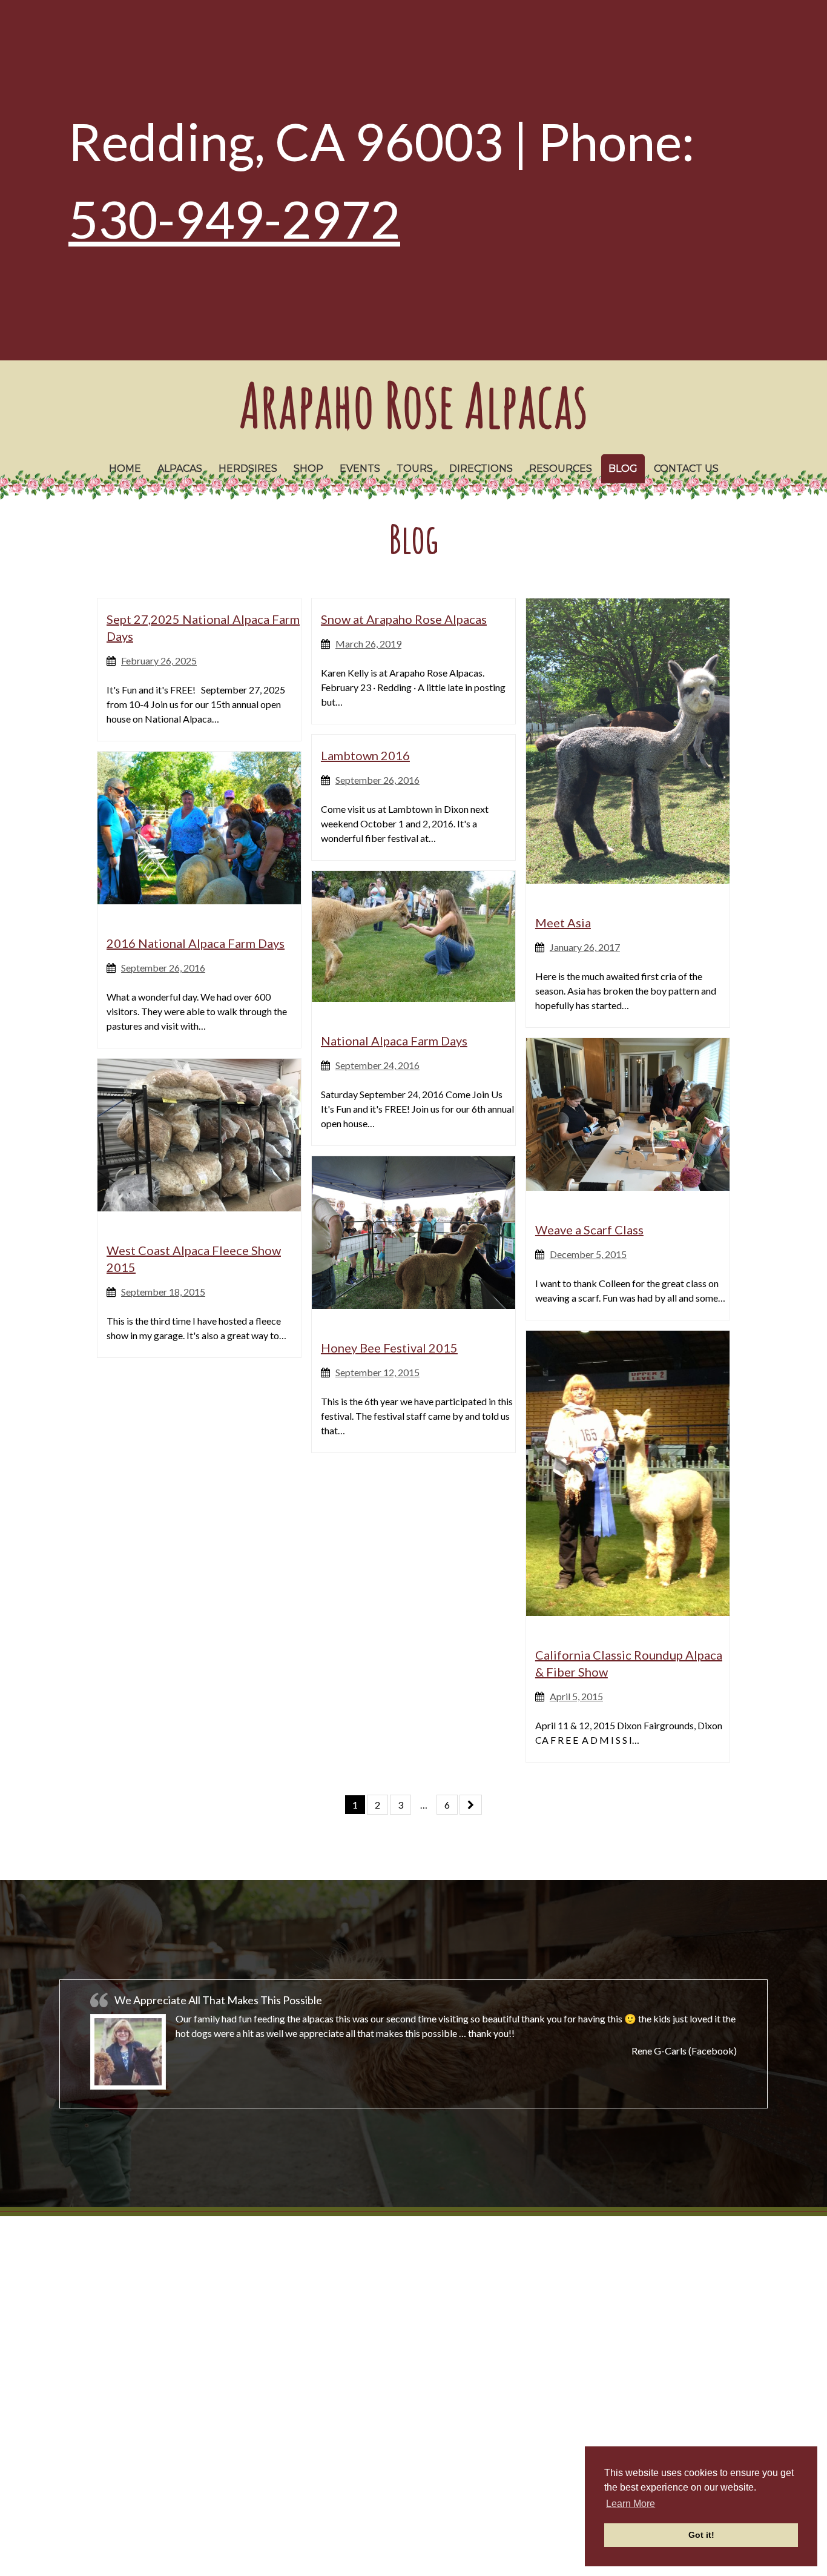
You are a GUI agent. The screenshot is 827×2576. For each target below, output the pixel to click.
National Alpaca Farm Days (394, 1041)
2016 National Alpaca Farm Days (196, 943)
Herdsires (248, 469)
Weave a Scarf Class (589, 1230)
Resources (561, 469)
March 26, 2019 (368, 644)
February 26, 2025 (159, 661)
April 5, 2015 (576, 1696)
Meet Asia (563, 922)
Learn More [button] (631, 2504)
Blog (623, 469)
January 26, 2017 (585, 947)
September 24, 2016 (377, 1065)
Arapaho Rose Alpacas (413, 404)
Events (360, 469)
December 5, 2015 (588, 1254)
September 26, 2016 (377, 780)
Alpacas (180, 469)
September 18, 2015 (163, 1292)
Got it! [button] (701, 2535)
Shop (308, 469)
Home (125, 469)
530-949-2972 (234, 219)
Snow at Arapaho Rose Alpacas (404, 619)
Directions (481, 469)
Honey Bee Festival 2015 (389, 1348)
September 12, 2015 (377, 1372)
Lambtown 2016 (365, 755)
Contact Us (686, 469)
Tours (415, 469)
